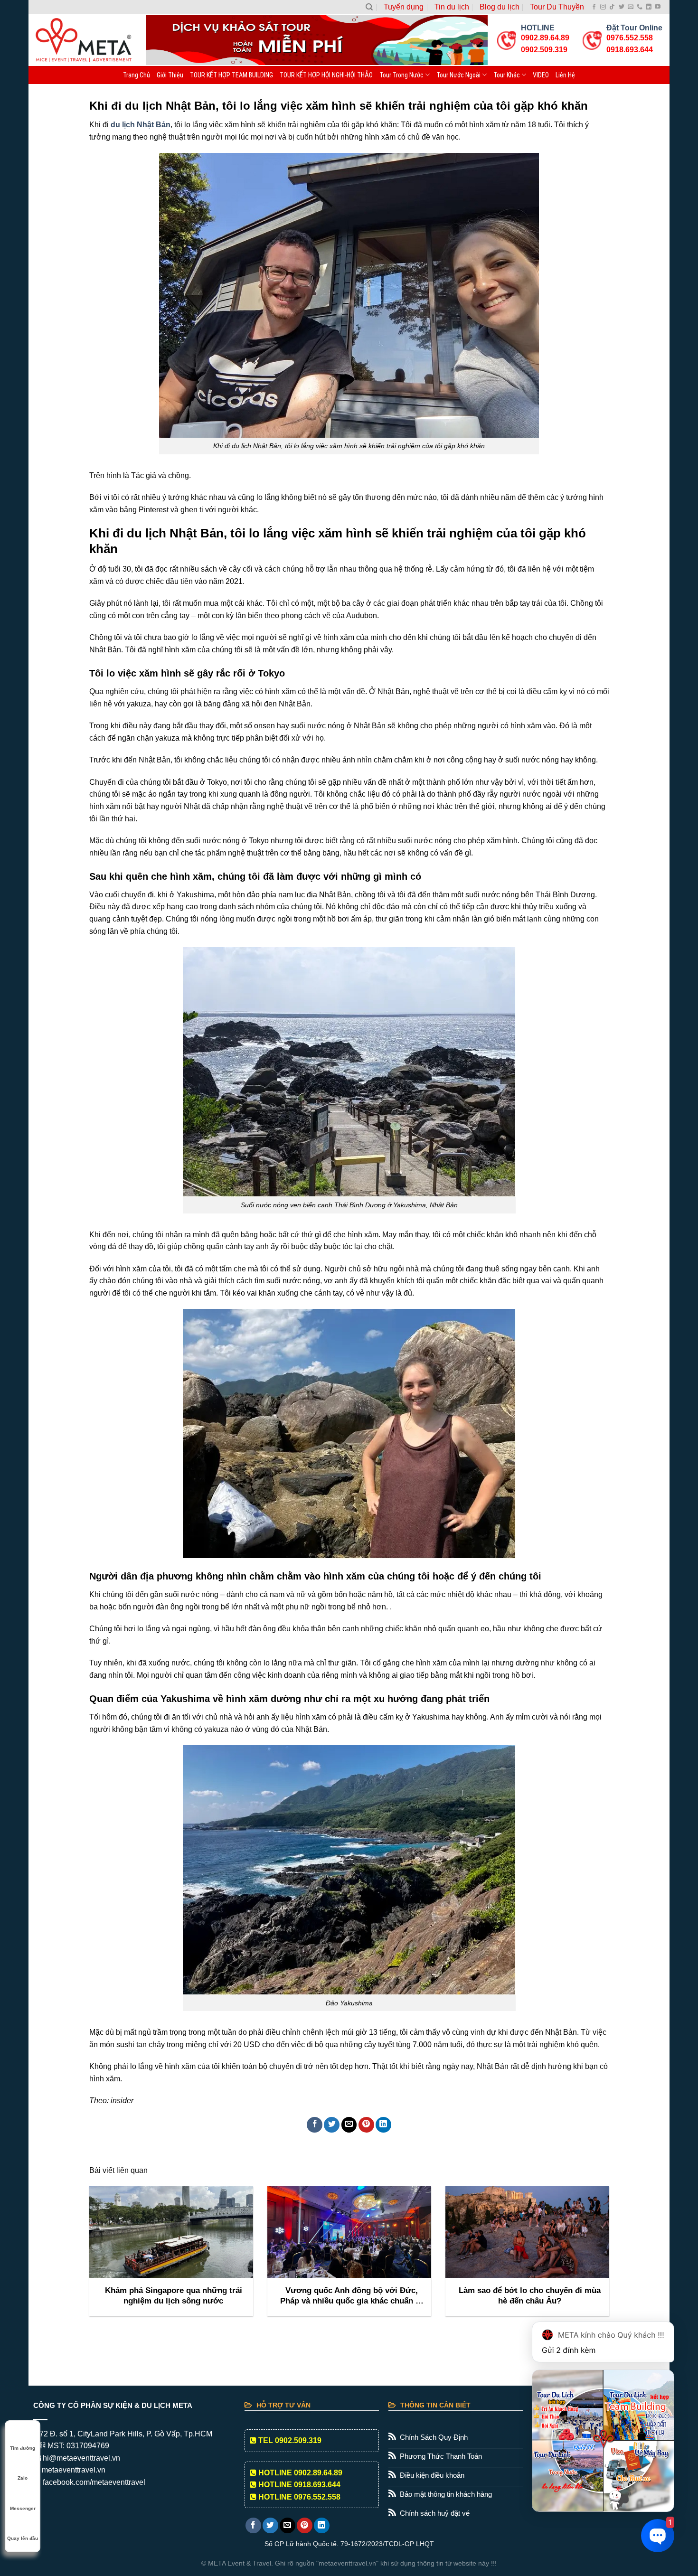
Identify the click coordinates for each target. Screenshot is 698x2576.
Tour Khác (507, 75)
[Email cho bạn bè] (349, 2125)
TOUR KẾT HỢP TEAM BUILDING (231, 75)
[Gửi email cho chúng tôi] (631, 7)
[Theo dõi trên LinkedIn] (649, 7)
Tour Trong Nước (401, 75)
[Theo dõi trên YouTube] (658, 7)
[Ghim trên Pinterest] (366, 2125)
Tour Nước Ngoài (458, 75)
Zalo (23, 2478)
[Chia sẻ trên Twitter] (332, 2125)
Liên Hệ (565, 75)
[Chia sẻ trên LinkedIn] (383, 2125)
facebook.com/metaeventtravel (93, 2482)
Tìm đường (23, 2448)
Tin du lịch (452, 7)
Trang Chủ (137, 75)
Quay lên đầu (23, 2538)
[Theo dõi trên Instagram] (603, 7)
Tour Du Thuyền (557, 7)
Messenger (23, 2508)
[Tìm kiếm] (369, 7)
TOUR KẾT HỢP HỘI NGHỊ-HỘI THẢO (326, 75)
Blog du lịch (500, 7)
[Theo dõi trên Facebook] (594, 7)
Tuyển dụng (404, 7)
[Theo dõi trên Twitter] (622, 7)
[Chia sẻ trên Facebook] (315, 2125)
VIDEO (541, 75)
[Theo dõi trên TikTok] (612, 7)
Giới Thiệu (170, 75)
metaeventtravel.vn (73, 2470)
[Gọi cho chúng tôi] (640, 7)
